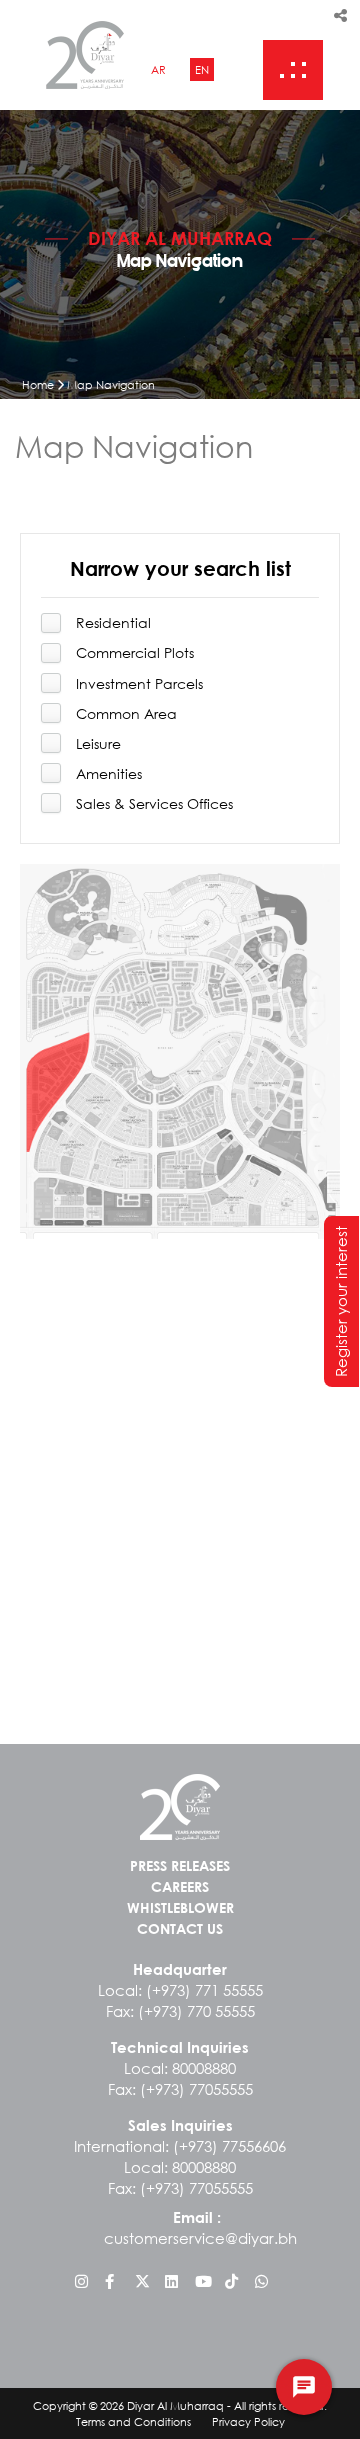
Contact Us (180, 1928)
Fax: (180, 2011)
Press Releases (180, 1865)
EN (202, 69)
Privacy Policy (248, 2421)
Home (38, 384)
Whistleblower (180, 1907)
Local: (180, 1990)
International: (180, 2146)
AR (158, 69)
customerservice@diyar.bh (200, 2238)
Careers (180, 1886)
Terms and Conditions (133, 2421)
